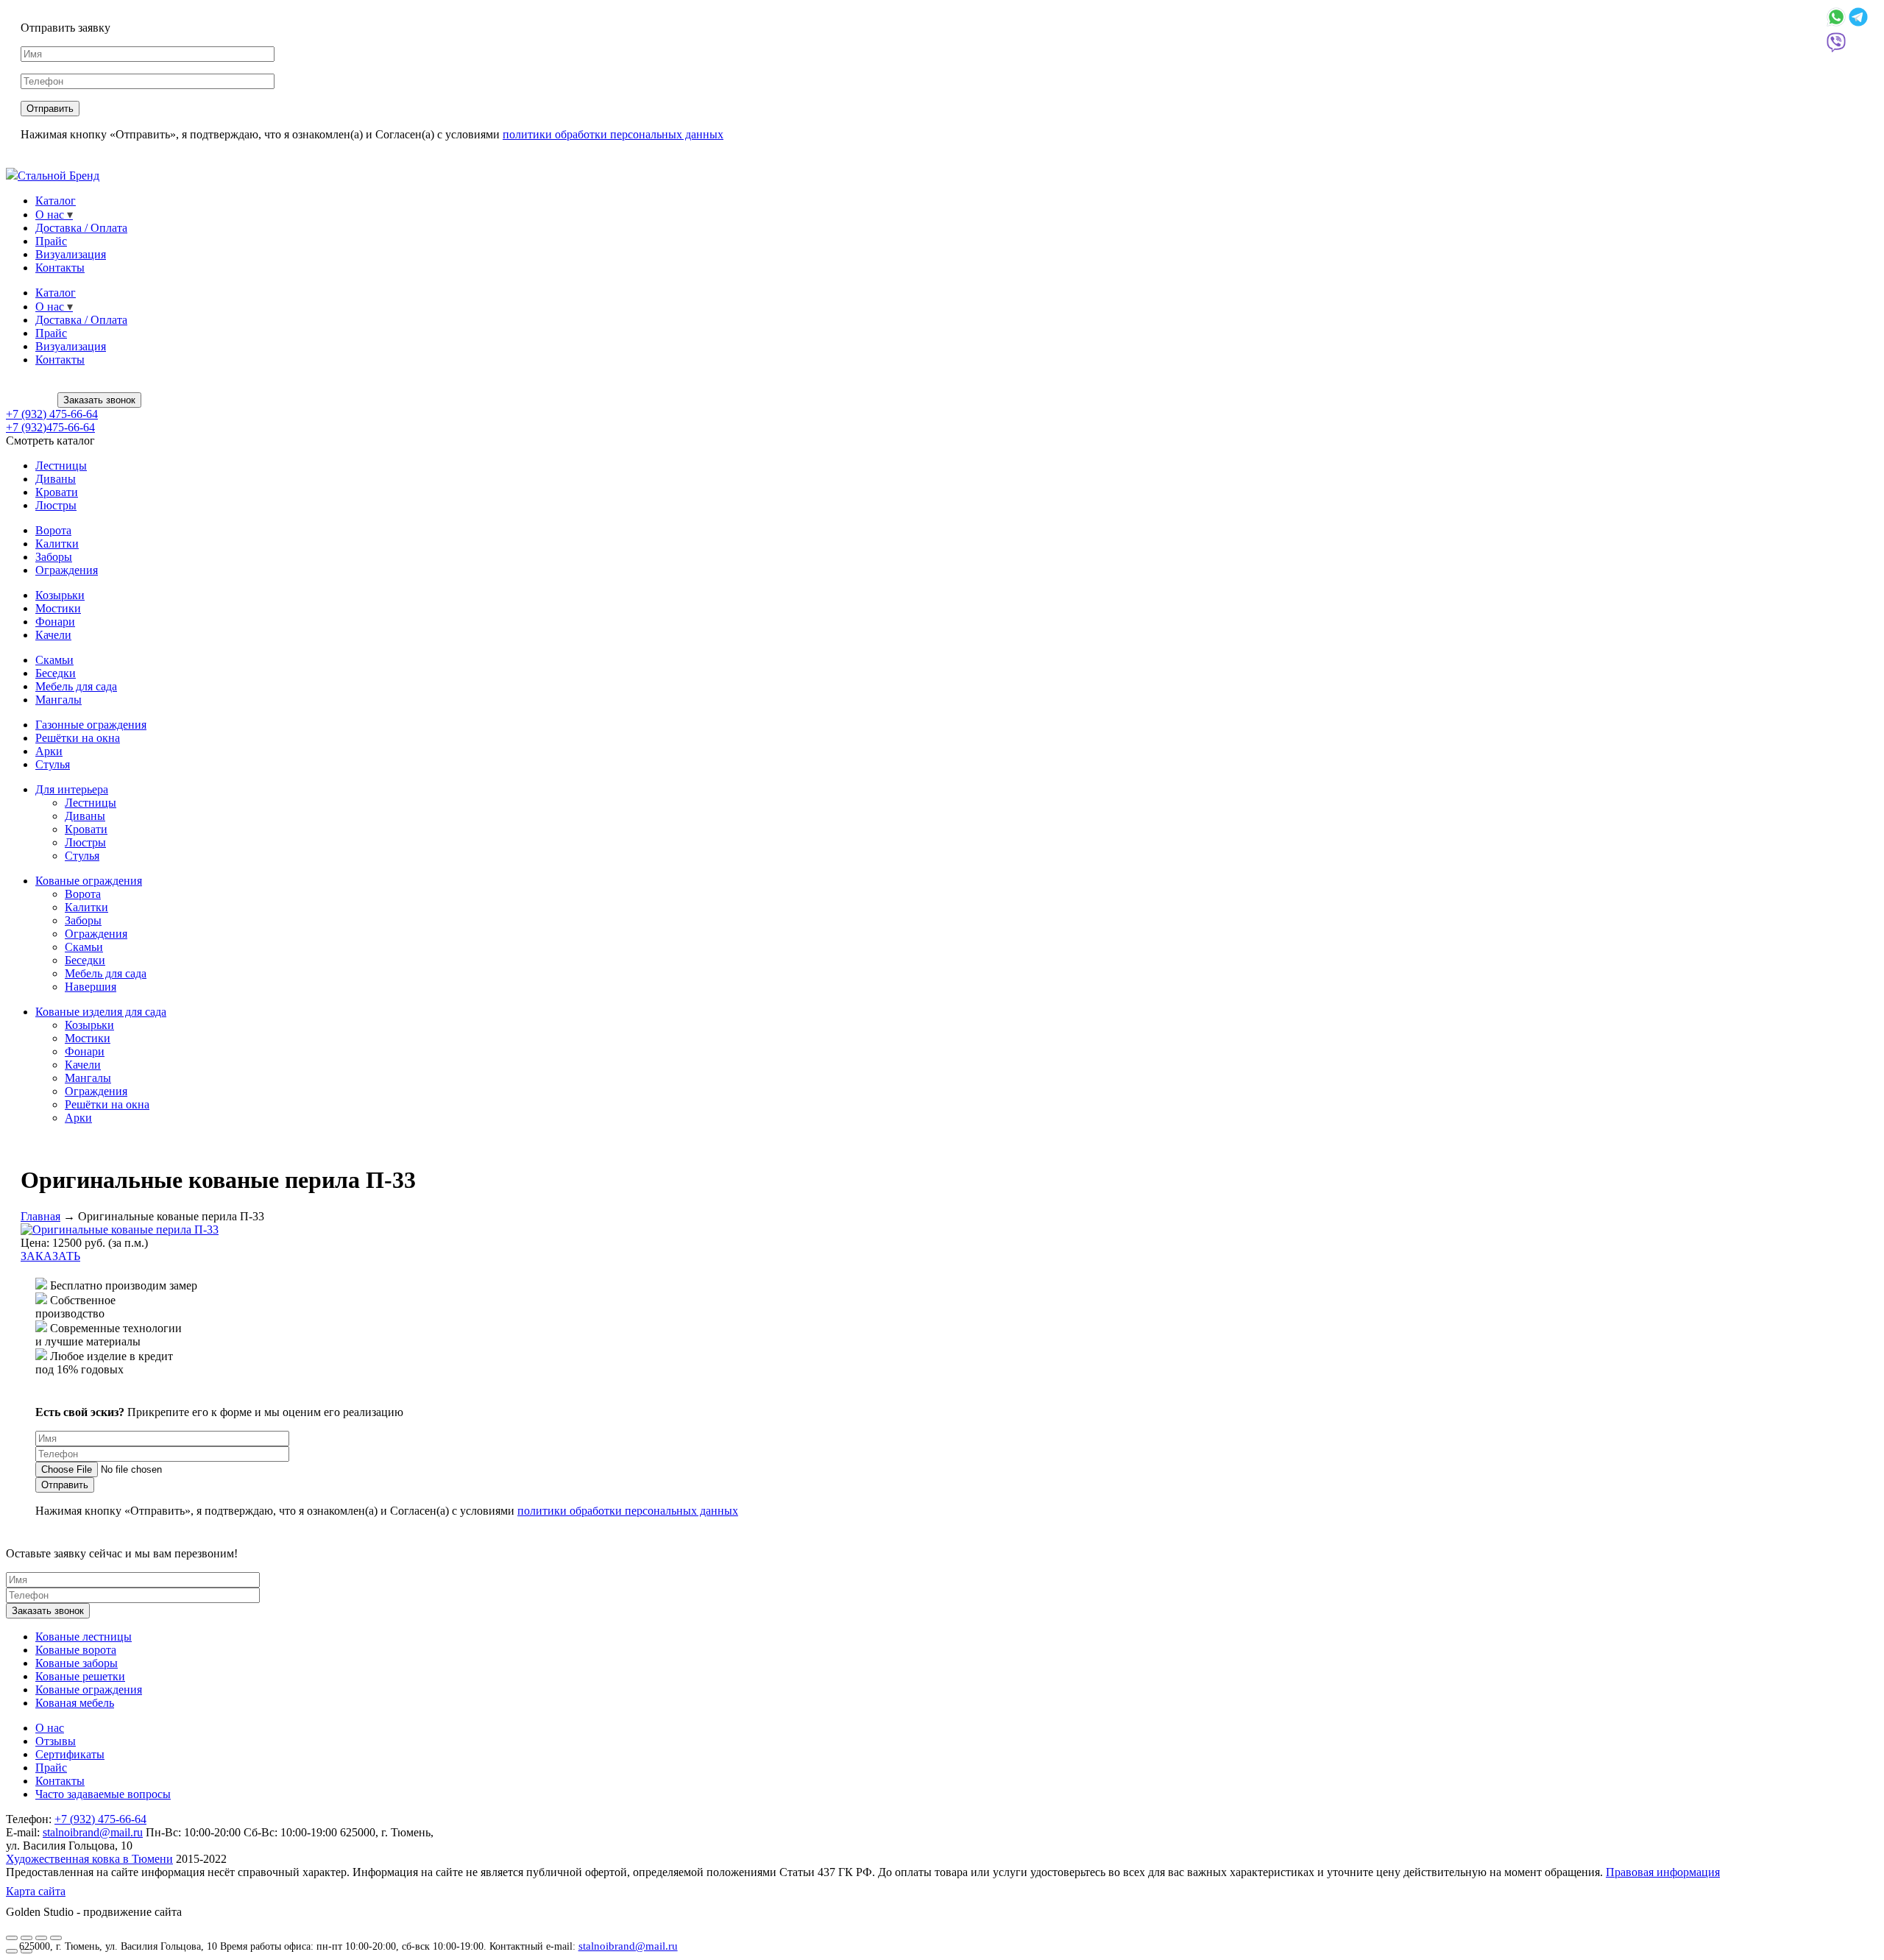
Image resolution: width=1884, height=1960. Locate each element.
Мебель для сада (76, 686)
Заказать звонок (99, 400)
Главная (40, 1216)
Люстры (56, 505)
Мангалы (59, 700)
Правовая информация (1663, 1872)
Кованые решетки (80, 1676)
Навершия (91, 987)
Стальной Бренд (59, 176)
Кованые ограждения (89, 881)
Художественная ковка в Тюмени (89, 1859)
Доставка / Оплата (81, 228)
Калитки (57, 544)
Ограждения (67, 570)
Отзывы (56, 1741)
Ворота (53, 530)
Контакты (60, 268)
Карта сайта (36, 1891)
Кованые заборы (77, 1663)
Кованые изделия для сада (101, 1012)
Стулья (53, 764)
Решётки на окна (78, 738)
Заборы (54, 557)
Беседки (56, 673)
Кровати (57, 492)
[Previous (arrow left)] (12, 1951)
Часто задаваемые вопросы (103, 1794)
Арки (49, 751)
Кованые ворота (76, 1650)
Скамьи (54, 660)
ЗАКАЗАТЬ (50, 1256)
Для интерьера (72, 789)
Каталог (56, 201)
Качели (53, 635)
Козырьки (60, 595)
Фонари (55, 622)
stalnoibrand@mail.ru (628, 1946)
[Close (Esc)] (12, 1938)
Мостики (58, 608)
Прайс (51, 241)
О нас (50, 215)
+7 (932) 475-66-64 (52, 414)
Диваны (56, 479)
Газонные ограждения (91, 725)
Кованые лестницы (84, 1637)
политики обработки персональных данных (613, 134)
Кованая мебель (75, 1703)
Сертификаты (70, 1754)
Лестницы (61, 466)
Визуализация (71, 254)
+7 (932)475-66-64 (50, 427)
